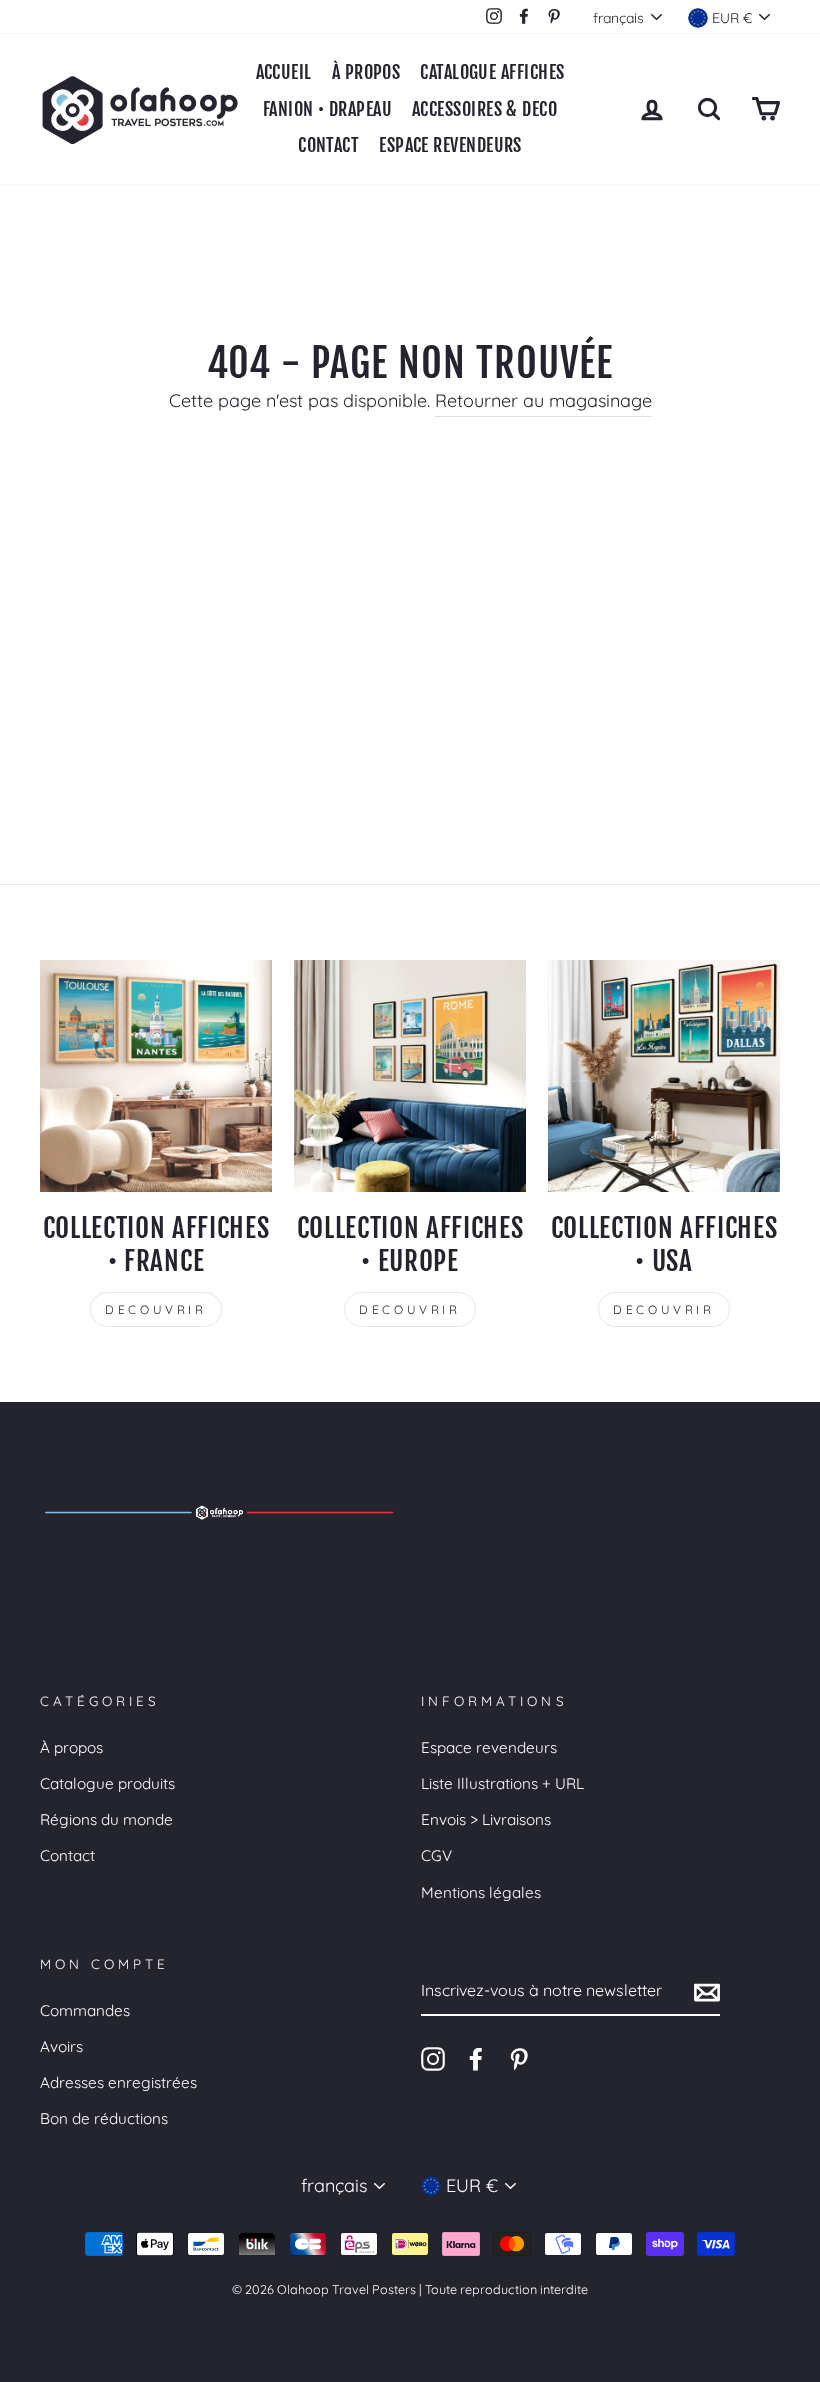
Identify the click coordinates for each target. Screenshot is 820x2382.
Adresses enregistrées (118, 2082)
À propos (71, 1747)
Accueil (284, 72)
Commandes (85, 2010)
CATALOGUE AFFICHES (492, 72)
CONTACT (328, 145)
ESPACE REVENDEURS (450, 145)
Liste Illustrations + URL (502, 1783)
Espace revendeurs (489, 1747)
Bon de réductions (104, 2118)
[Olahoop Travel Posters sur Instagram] (433, 2058)
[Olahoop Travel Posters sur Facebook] (476, 2058)
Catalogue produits (107, 1783)
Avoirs (61, 2046)
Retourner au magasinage (543, 400)
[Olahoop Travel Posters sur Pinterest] (519, 2058)
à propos (366, 72)
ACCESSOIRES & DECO (484, 109)
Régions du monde (106, 1819)
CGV (436, 1855)
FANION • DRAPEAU (327, 109)
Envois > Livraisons (486, 1819)
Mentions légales (481, 1892)
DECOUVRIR (155, 1309)
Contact (67, 1855)
